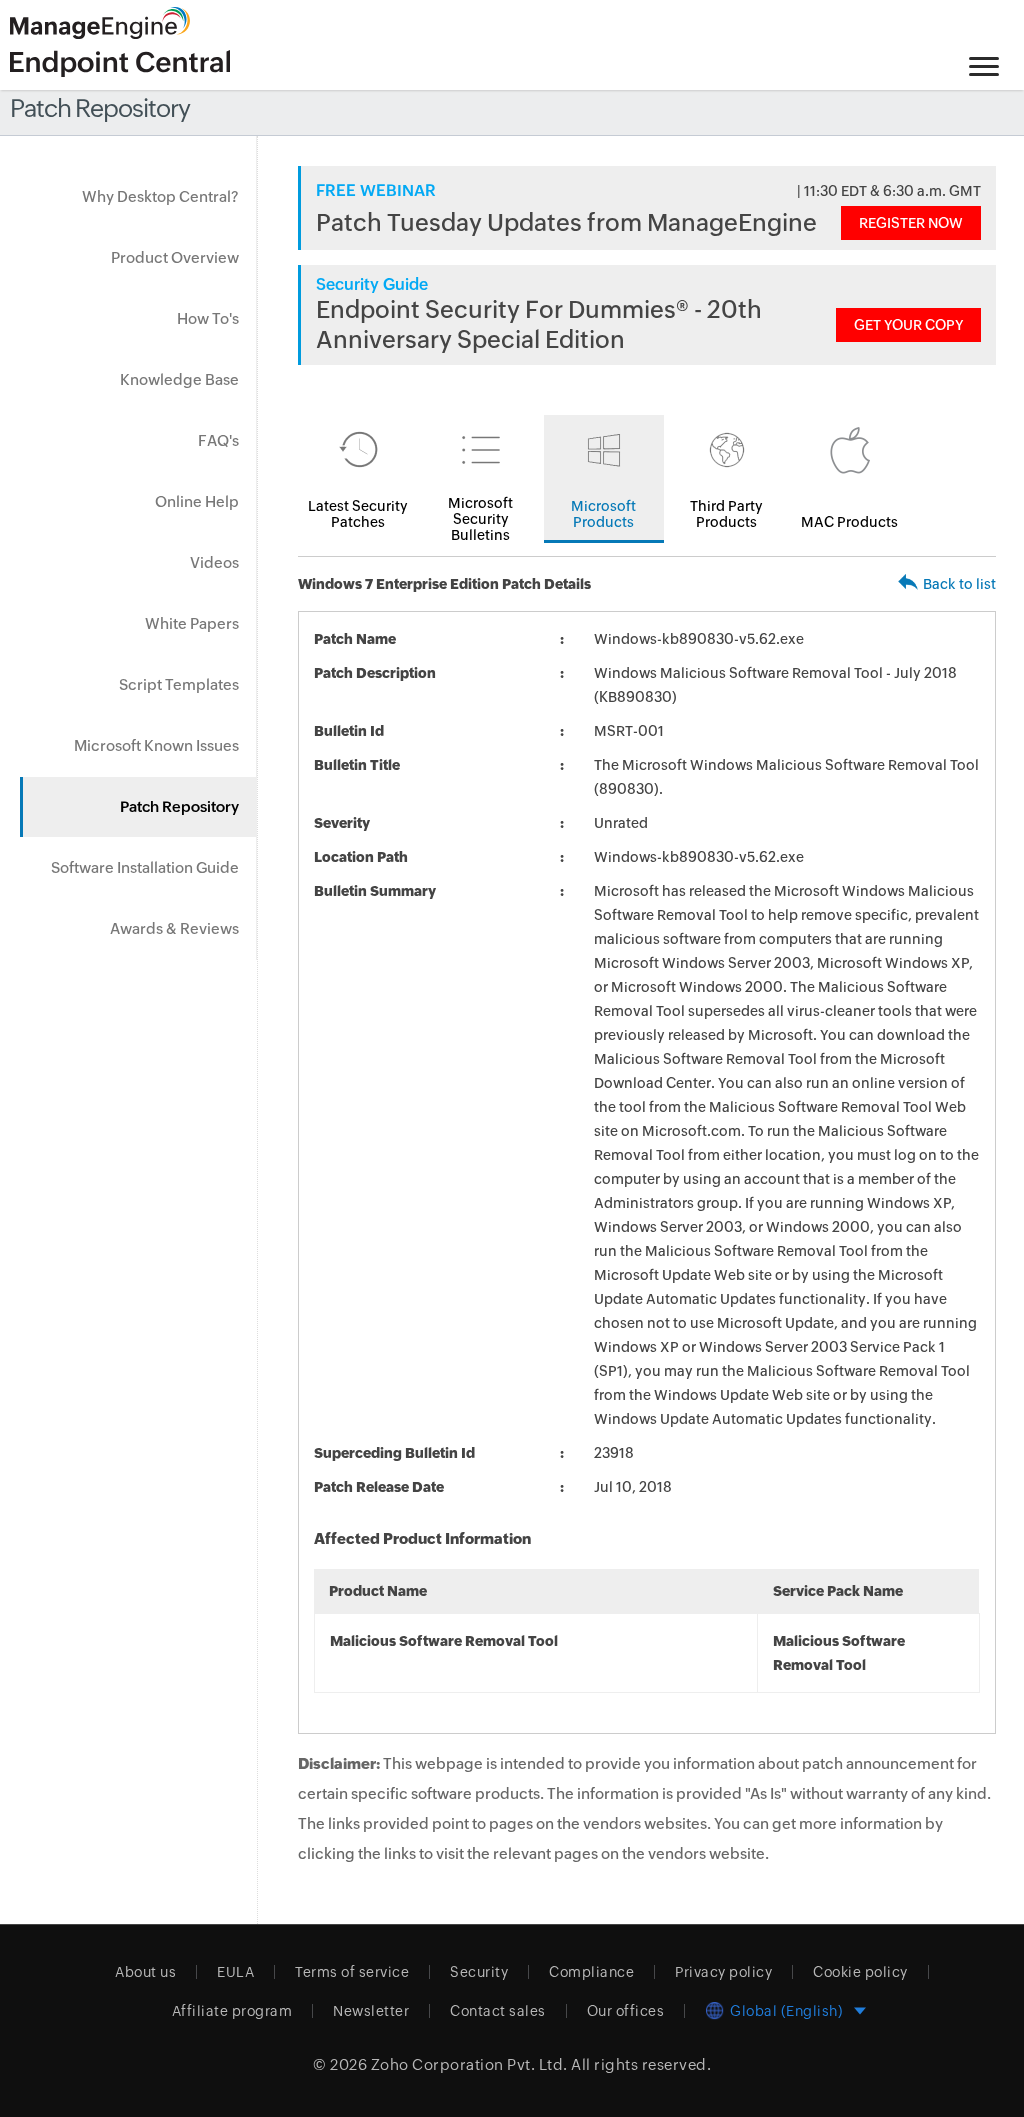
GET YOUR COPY (908, 325)
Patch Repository (179, 806)
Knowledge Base (179, 379)
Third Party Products (726, 514)
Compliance (591, 1972)
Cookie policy (860, 1972)
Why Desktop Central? (160, 196)
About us (145, 1972)
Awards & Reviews (174, 928)
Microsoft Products (603, 514)
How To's (208, 318)
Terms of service (352, 1972)
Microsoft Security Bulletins (480, 519)
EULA (235, 1972)
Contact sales (498, 2011)
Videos (214, 562)
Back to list (959, 584)
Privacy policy (723, 1972)
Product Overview (175, 257)
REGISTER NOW (911, 223)
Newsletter (371, 2011)
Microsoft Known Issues (156, 745)
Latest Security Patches (358, 514)
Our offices (626, 2011)
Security (479, 1972)
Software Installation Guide (145, 867)
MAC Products (849, 522)
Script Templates (179, 684)
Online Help (197, 501)
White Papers (192, 623)
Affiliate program (232, 2011)
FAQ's (218, 440)
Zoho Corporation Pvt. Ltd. (469, 2064)
